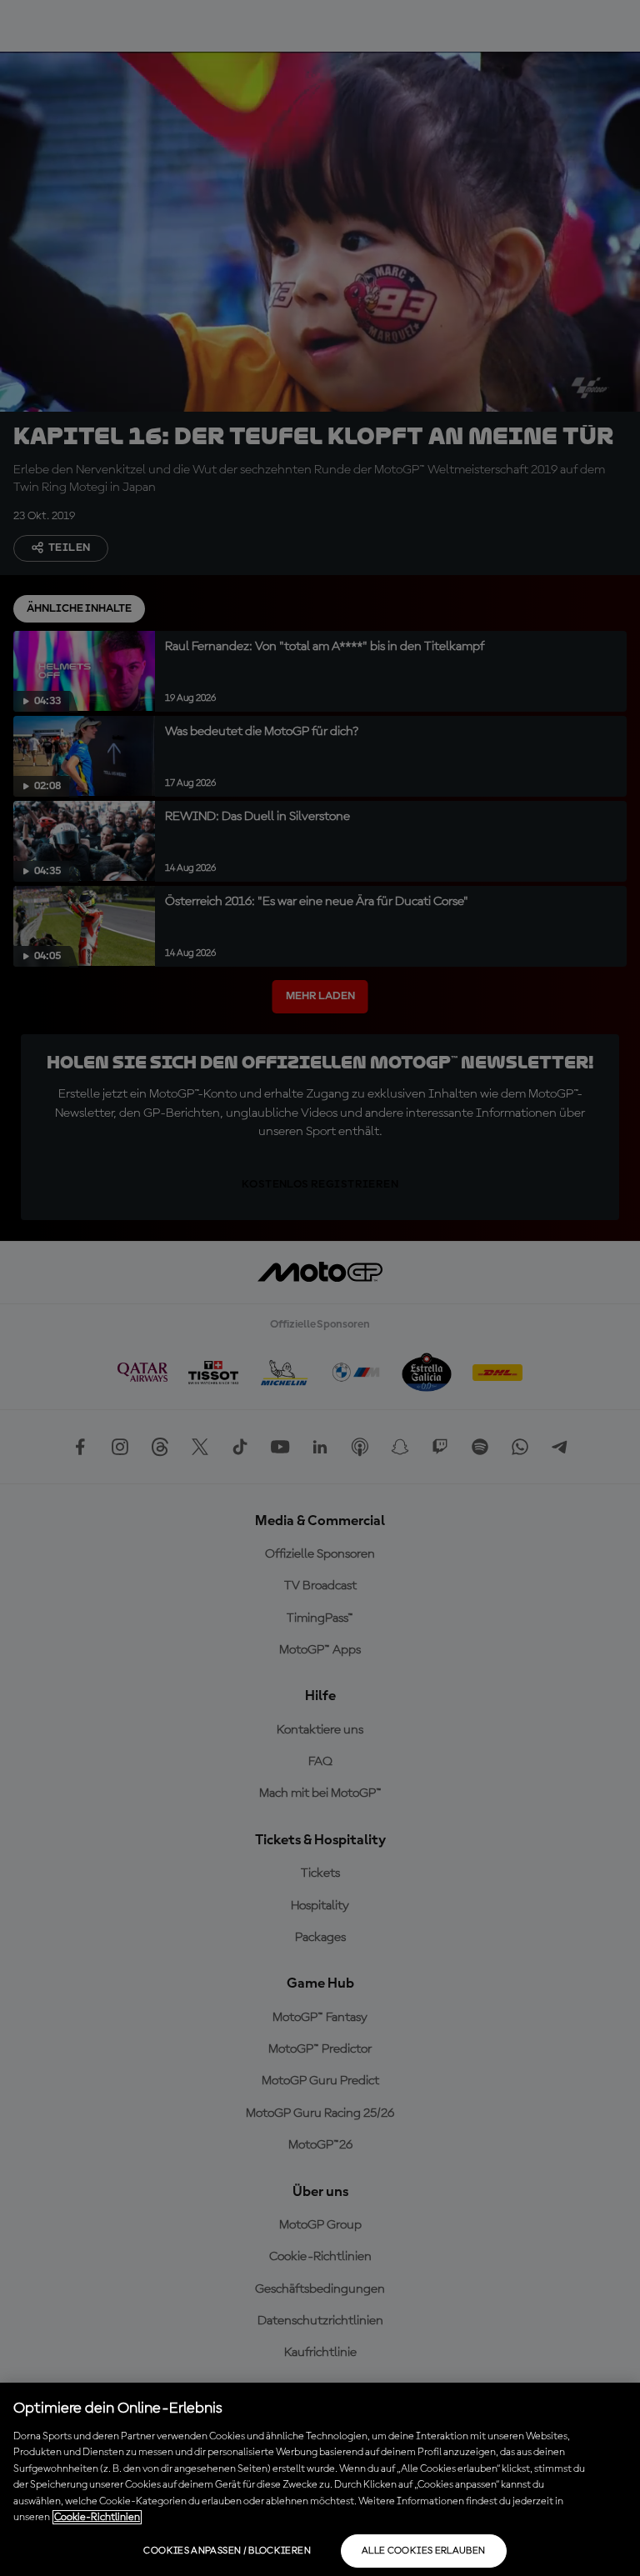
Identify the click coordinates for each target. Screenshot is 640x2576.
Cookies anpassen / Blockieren (227, 2551)
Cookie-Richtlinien (97, 2517)
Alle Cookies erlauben (424, 2551)
